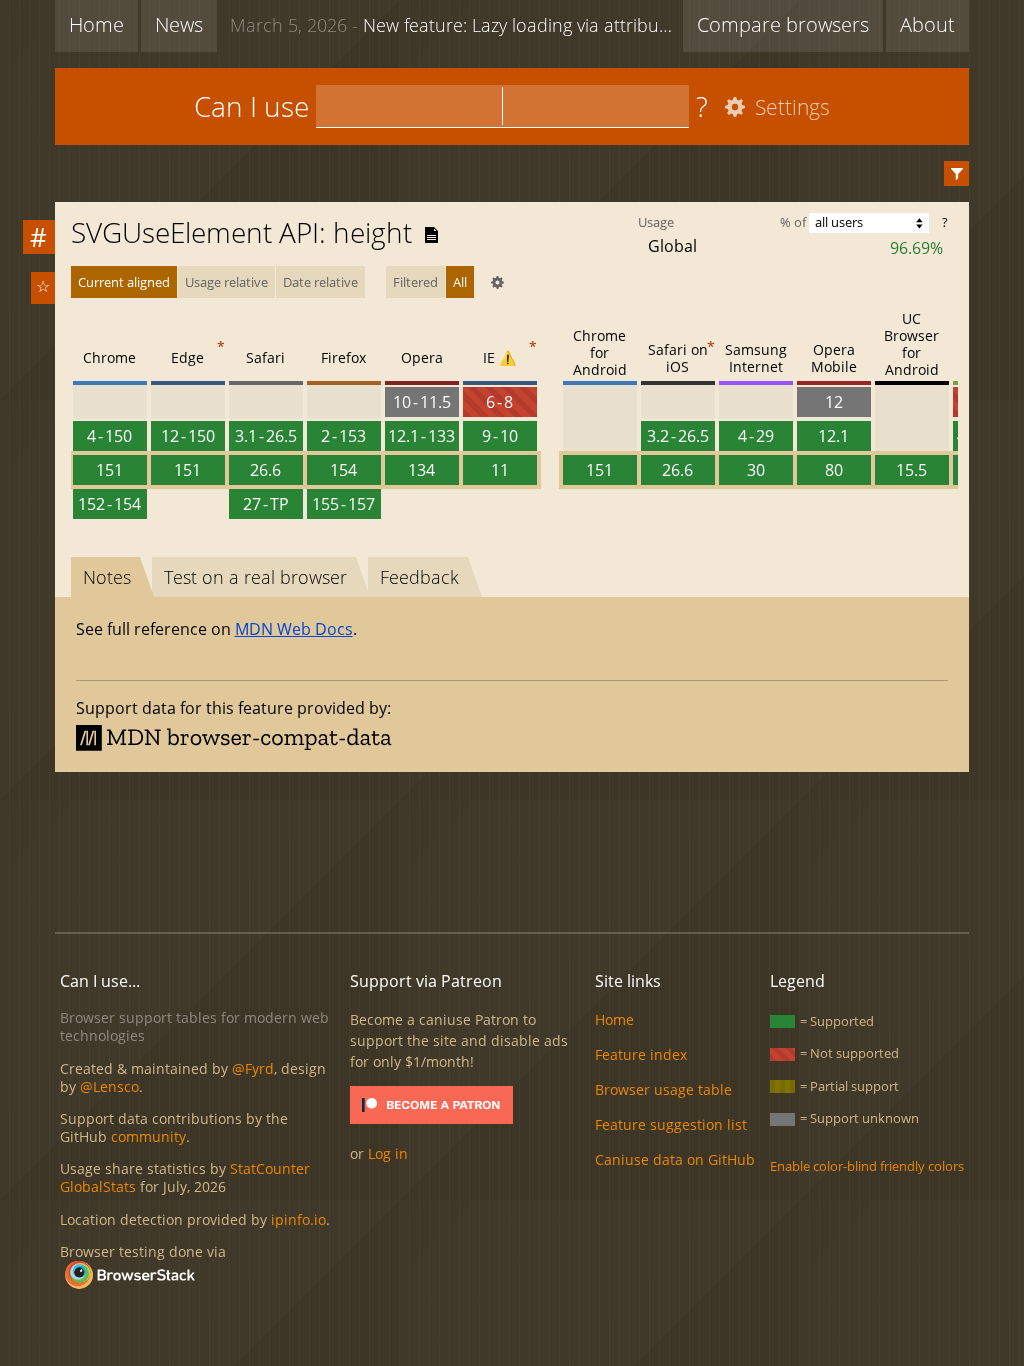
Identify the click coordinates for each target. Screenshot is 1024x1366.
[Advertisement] (512, 849)
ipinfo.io (298, 1219)
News (179, 24)
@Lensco (109, 1086)
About (927, 24)
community (148, 1136)
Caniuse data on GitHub (675, 1159)
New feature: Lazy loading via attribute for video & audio (451, 25)
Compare (783, 24)
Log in (388, 1153)
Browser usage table (663, 1089)
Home (96, 24)
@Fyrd (253, 1068)
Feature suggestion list (671, 1124)
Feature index (641, 1054)
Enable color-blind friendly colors (867, 1166)
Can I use (251, 106)
